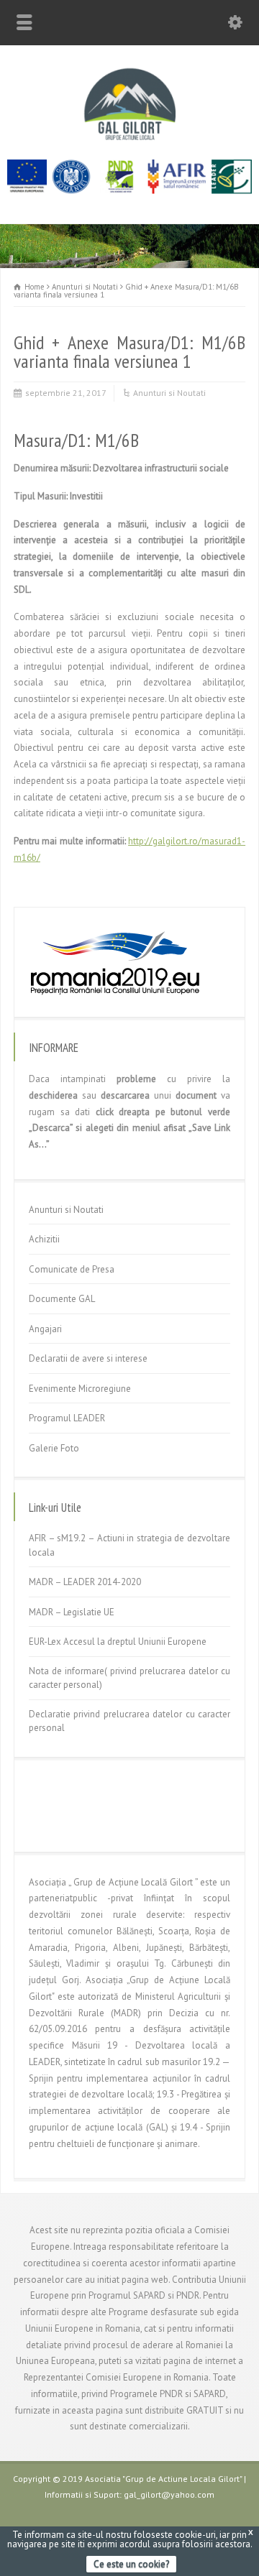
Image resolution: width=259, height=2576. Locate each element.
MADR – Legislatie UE (72, 1612)
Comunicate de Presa (72, 1269)
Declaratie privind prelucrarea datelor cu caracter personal (129, 1721)
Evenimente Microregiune (80, 1389)
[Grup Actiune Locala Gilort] (129, 140)
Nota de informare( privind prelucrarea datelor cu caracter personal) (129, 1678)
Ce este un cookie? (131, 2564)
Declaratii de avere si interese (88, 1358)
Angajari (45, 1329)
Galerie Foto (54, 1448)
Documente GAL (62, 1299)
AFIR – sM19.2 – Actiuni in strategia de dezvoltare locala (129, 1545)
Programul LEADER (67, 1418)
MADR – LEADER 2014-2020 (85, 1582)
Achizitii (44, 1239)
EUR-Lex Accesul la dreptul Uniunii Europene (118, 1642)
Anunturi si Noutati (169, 393)
